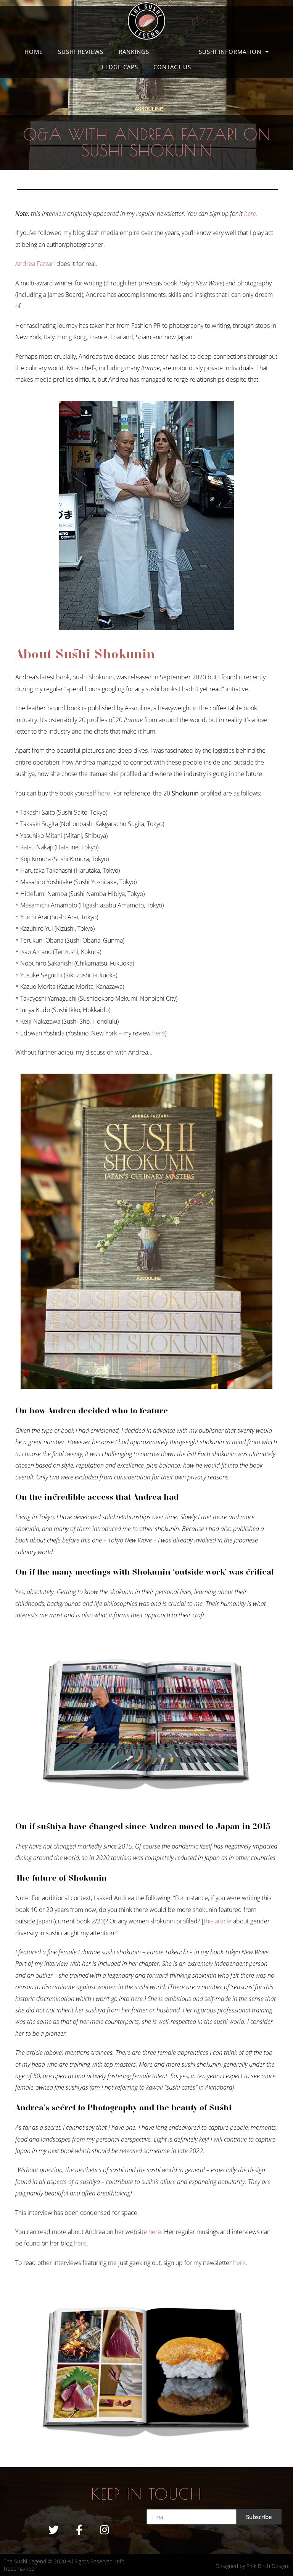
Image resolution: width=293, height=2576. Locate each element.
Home (34, 52)
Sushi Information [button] (230, 52)
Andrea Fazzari (35, 264)
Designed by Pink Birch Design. (252, 2566)
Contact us (172, 67)
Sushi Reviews (81, 52)
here (104, 793)
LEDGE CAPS (120, 67)
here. (251, 214)
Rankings (134, 52)
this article (218, 1921)
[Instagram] (105, 2530)
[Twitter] (54, 2530)
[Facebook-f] (79, 2530)
